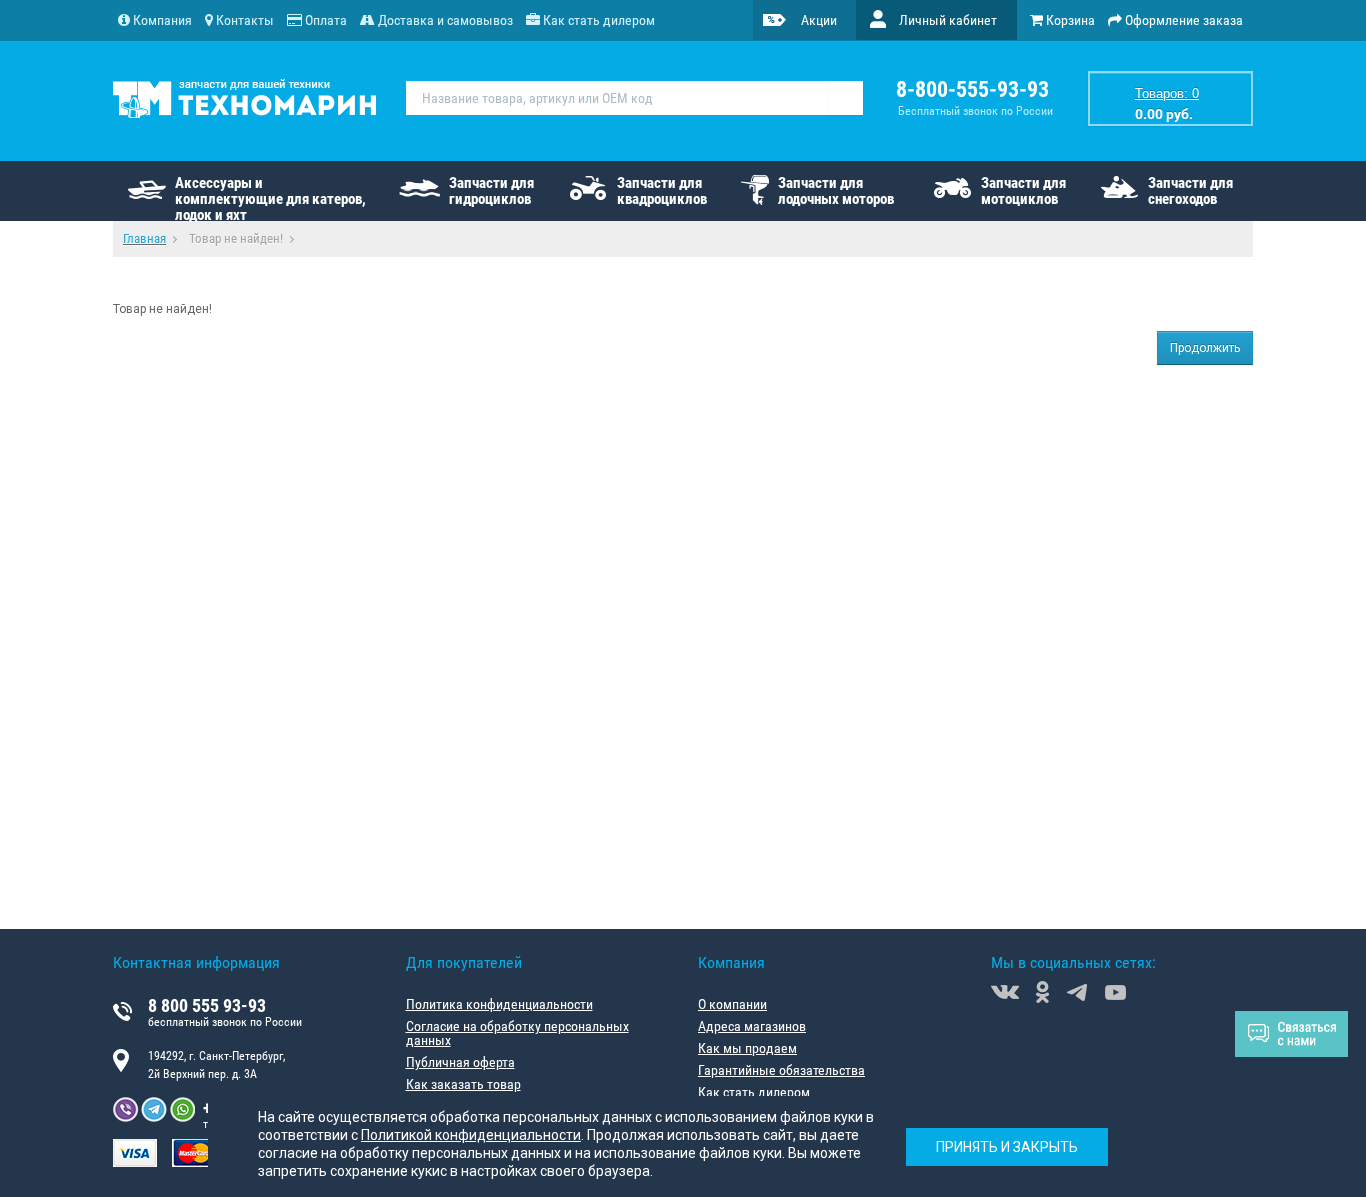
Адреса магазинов (752, 1026)
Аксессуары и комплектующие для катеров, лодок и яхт (270, 197)
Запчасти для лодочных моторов (836, 191)
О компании (732, 1004)
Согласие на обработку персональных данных (517, 1033)
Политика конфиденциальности (499, 1004)
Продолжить (1205, 348)
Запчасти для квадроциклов (662, 191)
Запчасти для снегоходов (1190, 191)
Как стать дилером (754, 1092)
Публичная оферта (460, 1062)
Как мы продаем (747, 1048)
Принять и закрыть (1007, 1147)
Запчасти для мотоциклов (1023, 191)
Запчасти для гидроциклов (491, 191)
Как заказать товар (463, 1084)
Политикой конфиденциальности (471, 1135)
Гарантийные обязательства (781, 1070)
